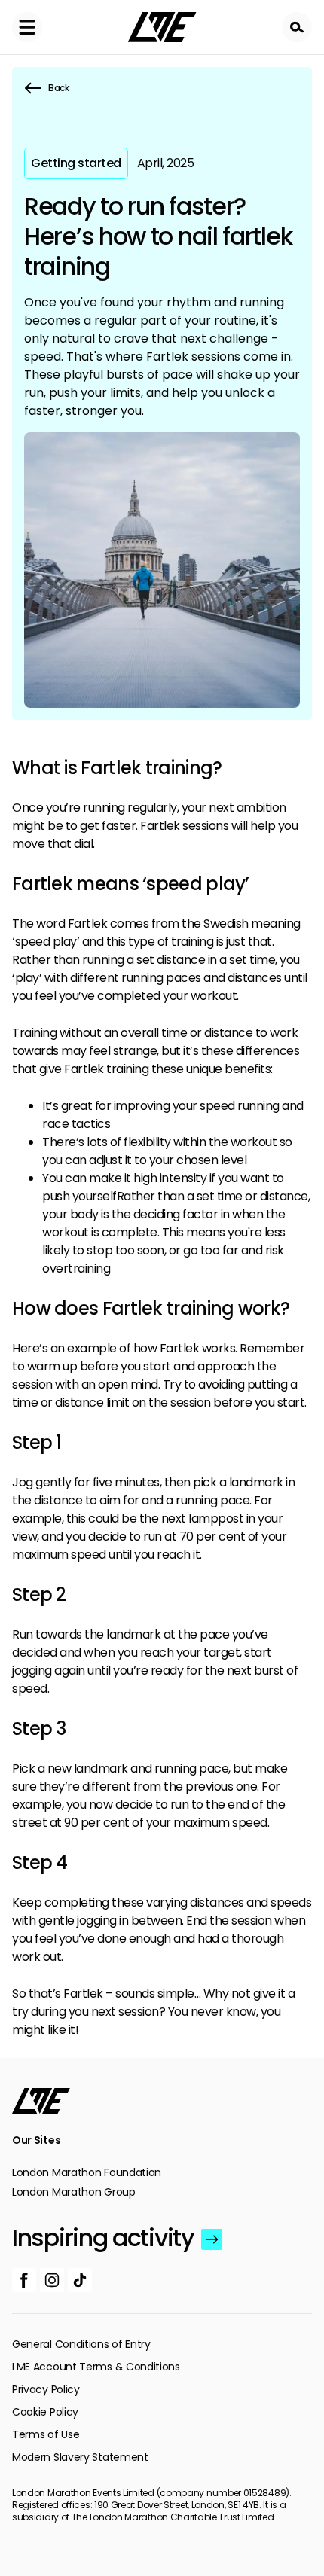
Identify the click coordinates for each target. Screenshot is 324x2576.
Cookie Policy (45, 2412)
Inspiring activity (103, 2238)
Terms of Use (46, 2434)
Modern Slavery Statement (80, 2457)
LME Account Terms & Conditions (96, 2367)
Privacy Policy (46, 2389)
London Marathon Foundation (87, 2172)
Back (59, 88)
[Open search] (297, 27)
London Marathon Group (74, 2192)
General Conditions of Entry (81, 2344)
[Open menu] (27, 27)
